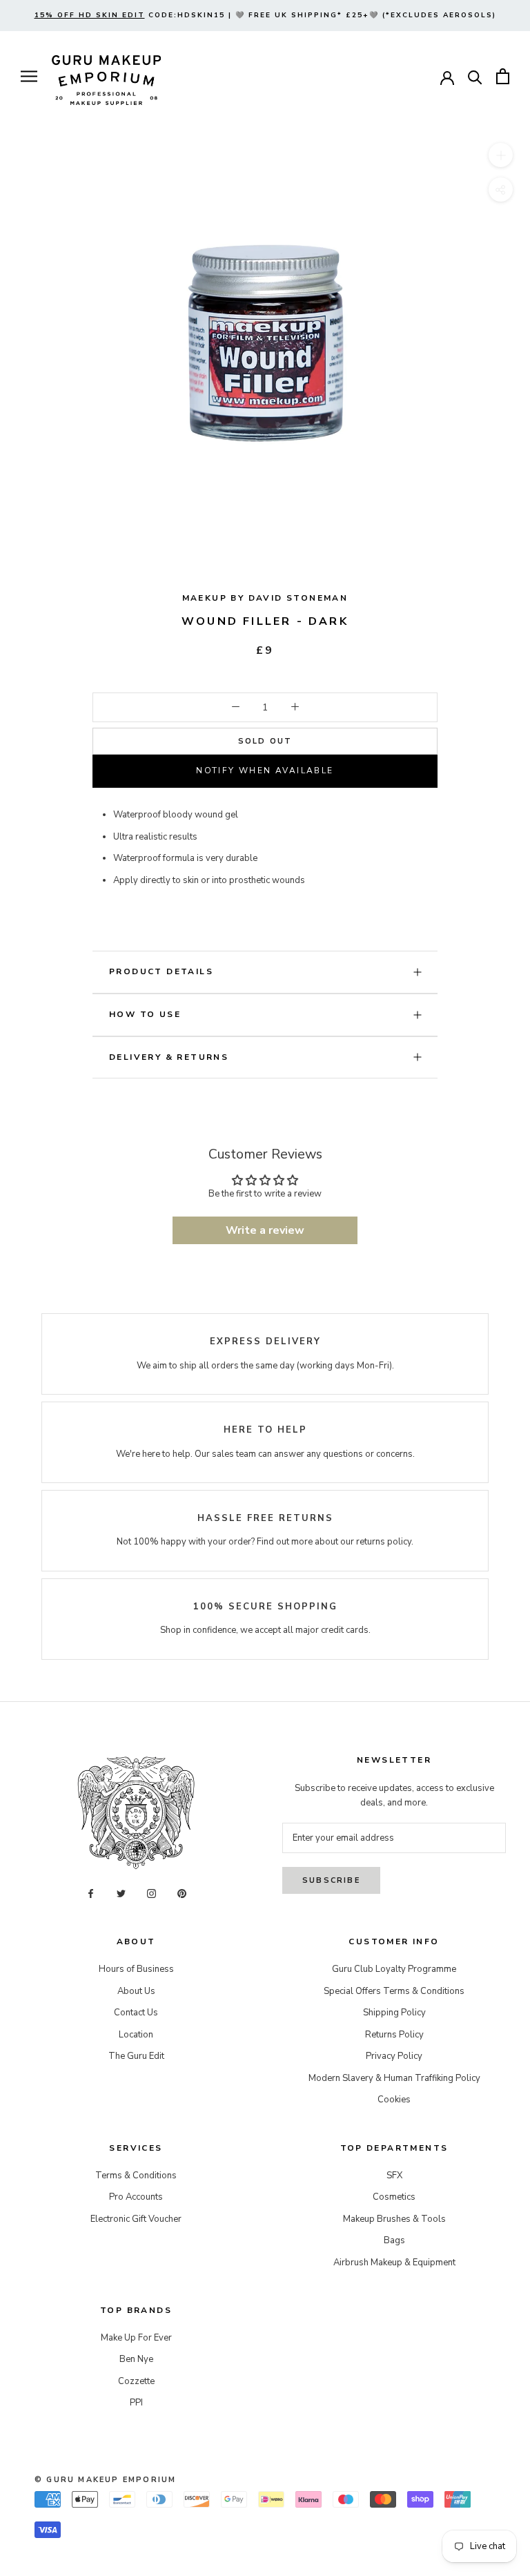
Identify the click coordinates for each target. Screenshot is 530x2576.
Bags (394, 2240)
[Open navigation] (29, 76)
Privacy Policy (394, 2056)
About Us (136, 1991)
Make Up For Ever (136, 2338)
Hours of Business (136, 1969)
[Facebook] (91, 1894)
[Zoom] (501, 155)
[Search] (475, 76)
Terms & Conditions (136, 2176)
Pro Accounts (136, 2197)
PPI (136, 2403)
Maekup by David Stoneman (265, 598)
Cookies (394, 2100)
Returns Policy (394, 2035)
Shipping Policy (394, 2013)
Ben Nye (136, 2359)
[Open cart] (503, 76)
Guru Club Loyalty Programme (394, 1969)
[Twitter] (121, 1894)
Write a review (265, 1230)
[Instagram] (151, 1894)
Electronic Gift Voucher (136, 2219)
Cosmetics (394, 2197)
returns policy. (385, 1542)
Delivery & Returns (169, 1057)
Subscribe (331, 1880)
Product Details (161, 971)
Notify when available (265, 771)
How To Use (145, 1014)
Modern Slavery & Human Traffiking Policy (394, 2078)
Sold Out (265, 741)
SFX (394, 2176)
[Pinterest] (182, 1894)
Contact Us (136, 2013)
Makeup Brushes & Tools (394, 2219)
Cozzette (136, 2381)
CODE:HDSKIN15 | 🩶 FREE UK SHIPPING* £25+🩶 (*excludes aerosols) (265, 15)
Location (136, 2035)
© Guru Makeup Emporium (105, 2480)
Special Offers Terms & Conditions (394, 1991)
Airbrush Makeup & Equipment (394, 2263)
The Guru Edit (136, 2056)
